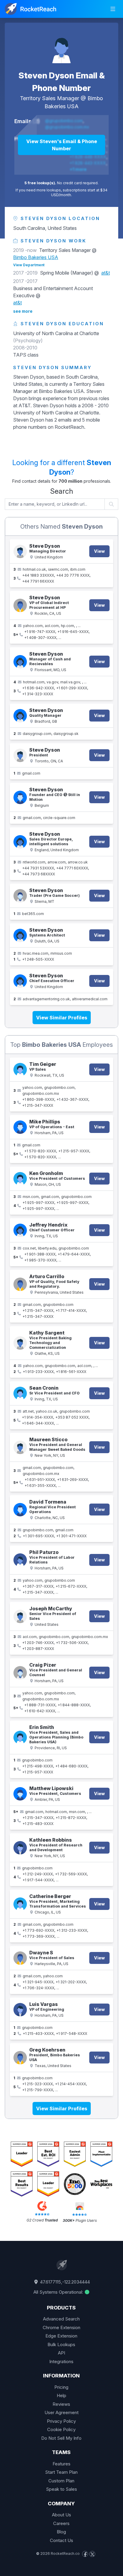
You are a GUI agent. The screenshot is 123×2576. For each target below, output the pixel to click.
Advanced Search (61, 2319)
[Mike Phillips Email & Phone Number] (20, 1127)
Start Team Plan (61, 2472)
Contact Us (61, 2540)
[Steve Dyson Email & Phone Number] (20, 551)
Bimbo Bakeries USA (36, 257)
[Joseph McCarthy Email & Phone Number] (20, 1616)
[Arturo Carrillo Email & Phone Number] (20, 1284)
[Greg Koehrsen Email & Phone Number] (20, 2058)
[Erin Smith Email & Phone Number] (20, 1737)
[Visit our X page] (92, 2554)
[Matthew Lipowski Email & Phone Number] (20, 1794)
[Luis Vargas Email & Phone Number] (20, 2010)
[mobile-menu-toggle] (113, 9)
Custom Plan (61, 2481)
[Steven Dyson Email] (20, 716)
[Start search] (112, 504)
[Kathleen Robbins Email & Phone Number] (20, 1848)
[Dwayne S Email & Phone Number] (20, 1958)
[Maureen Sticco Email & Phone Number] (20, 1447)
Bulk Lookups (61, 2344)
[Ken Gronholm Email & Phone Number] (20, 1179)
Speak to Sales (61, 2489)
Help (61, 2395)
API (61, 2353)
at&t (106, 273)
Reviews (61, 2404)
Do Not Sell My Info (61, 2438)
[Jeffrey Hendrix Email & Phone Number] (20, 1230)
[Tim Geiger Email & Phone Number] (20, 1070)
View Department (29, 265)
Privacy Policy (61, 2421)
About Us (61, 2515)
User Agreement (61, 2412)
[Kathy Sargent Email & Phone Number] (20, 1343)
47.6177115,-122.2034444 (64, 2282)
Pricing (61, 2387)
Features (61, 2464)
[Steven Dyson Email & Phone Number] (61, 47)
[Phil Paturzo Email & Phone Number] (20, 1560)
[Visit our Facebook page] (85, 2554)
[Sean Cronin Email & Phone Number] (20, 1393)
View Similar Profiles (62, 1018)
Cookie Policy (61, 2429)
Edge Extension (61, 2336)
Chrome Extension (61, 2327)
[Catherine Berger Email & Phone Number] (20, 1904)
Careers (61, 2523)
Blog (61, 2532)
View (99, 551)
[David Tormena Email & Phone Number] (20, 1510)
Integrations (61, 2361)
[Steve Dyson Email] (20, 755)
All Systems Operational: (59, 2292)
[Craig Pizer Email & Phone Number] (20, 1673)
